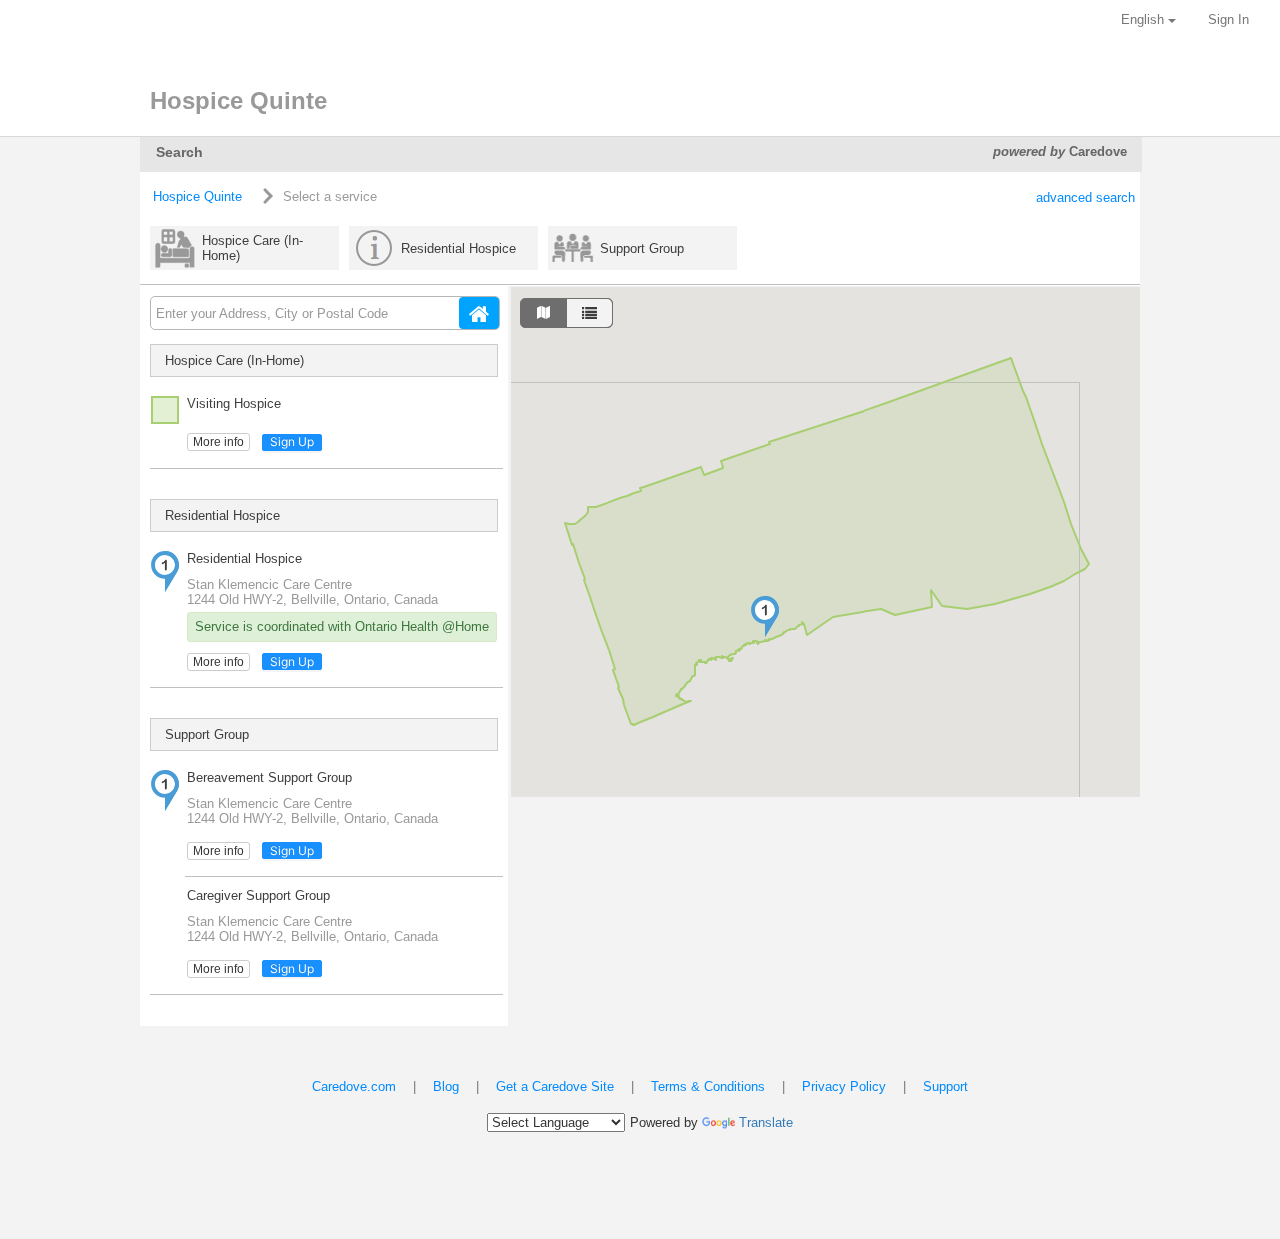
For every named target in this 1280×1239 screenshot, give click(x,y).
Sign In (1228, 19)
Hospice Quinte (197, 196)
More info (218, 442)
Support (945, 1086)
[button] (765, 616)
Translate (766, 1122)
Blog (446, 1086)
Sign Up (292, 441)
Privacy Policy (844, 1086)
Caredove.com (354, 1086)
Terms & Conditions (708, 1086)
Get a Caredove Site (555, 1086)
